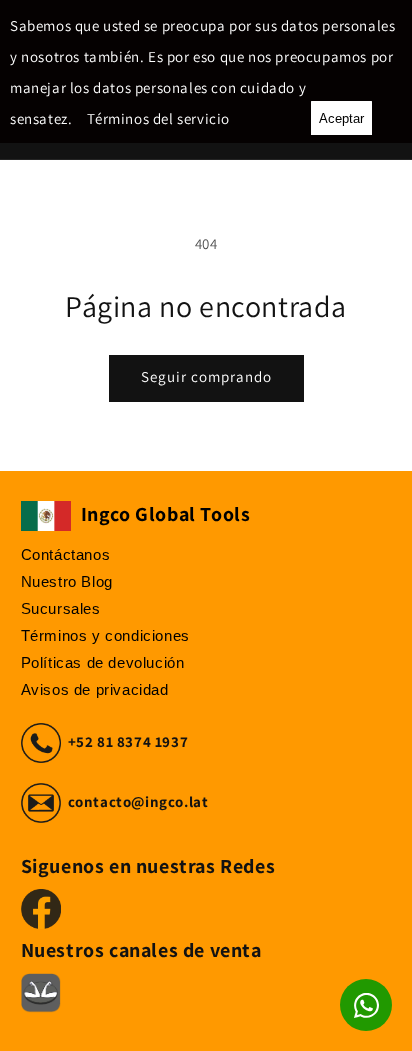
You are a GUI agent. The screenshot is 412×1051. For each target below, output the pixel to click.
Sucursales (61, 608)
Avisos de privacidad (95, 689)
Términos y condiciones (105, 635)
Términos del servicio (158, 118)
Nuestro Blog (67, 581)
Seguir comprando (206, 376)
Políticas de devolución (103, 662)
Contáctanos (66, 554)
